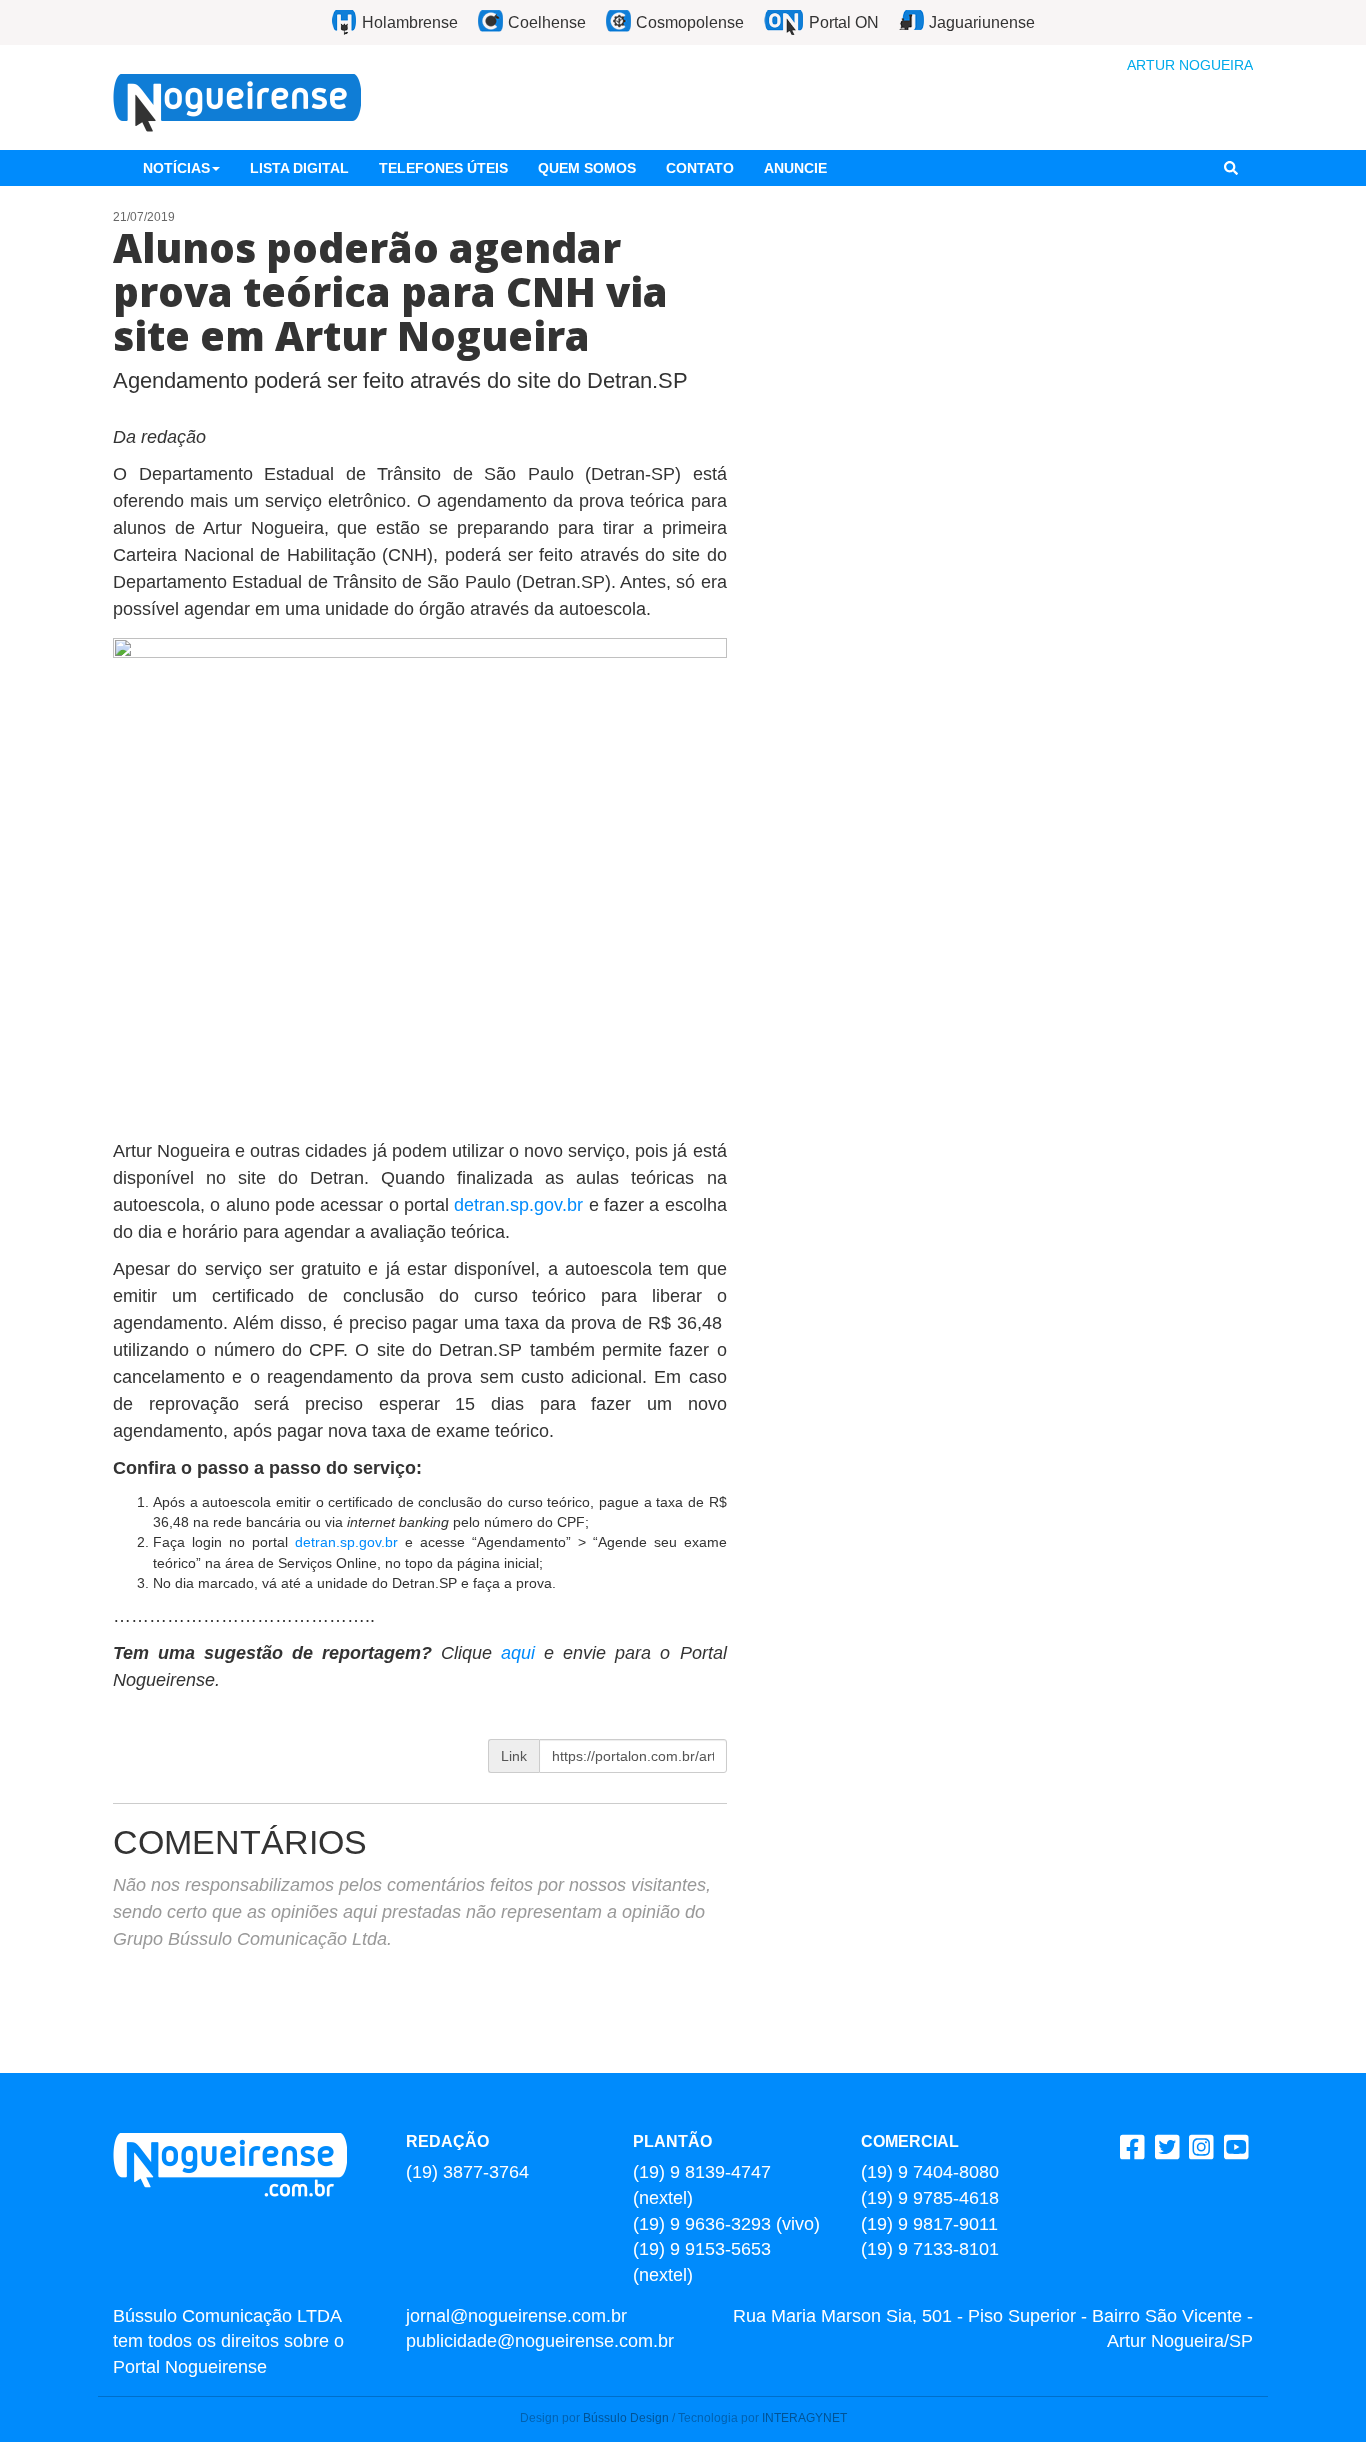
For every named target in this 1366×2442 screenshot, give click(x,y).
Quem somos (587, 168)
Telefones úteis (443, 168)
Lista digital (299, 168)
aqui (522, 1653)
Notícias (176, 168)
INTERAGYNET (804, 2418)
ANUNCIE (795, 168)
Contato (700, 168)
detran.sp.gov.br (518, 1205)
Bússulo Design (626, 2418)
